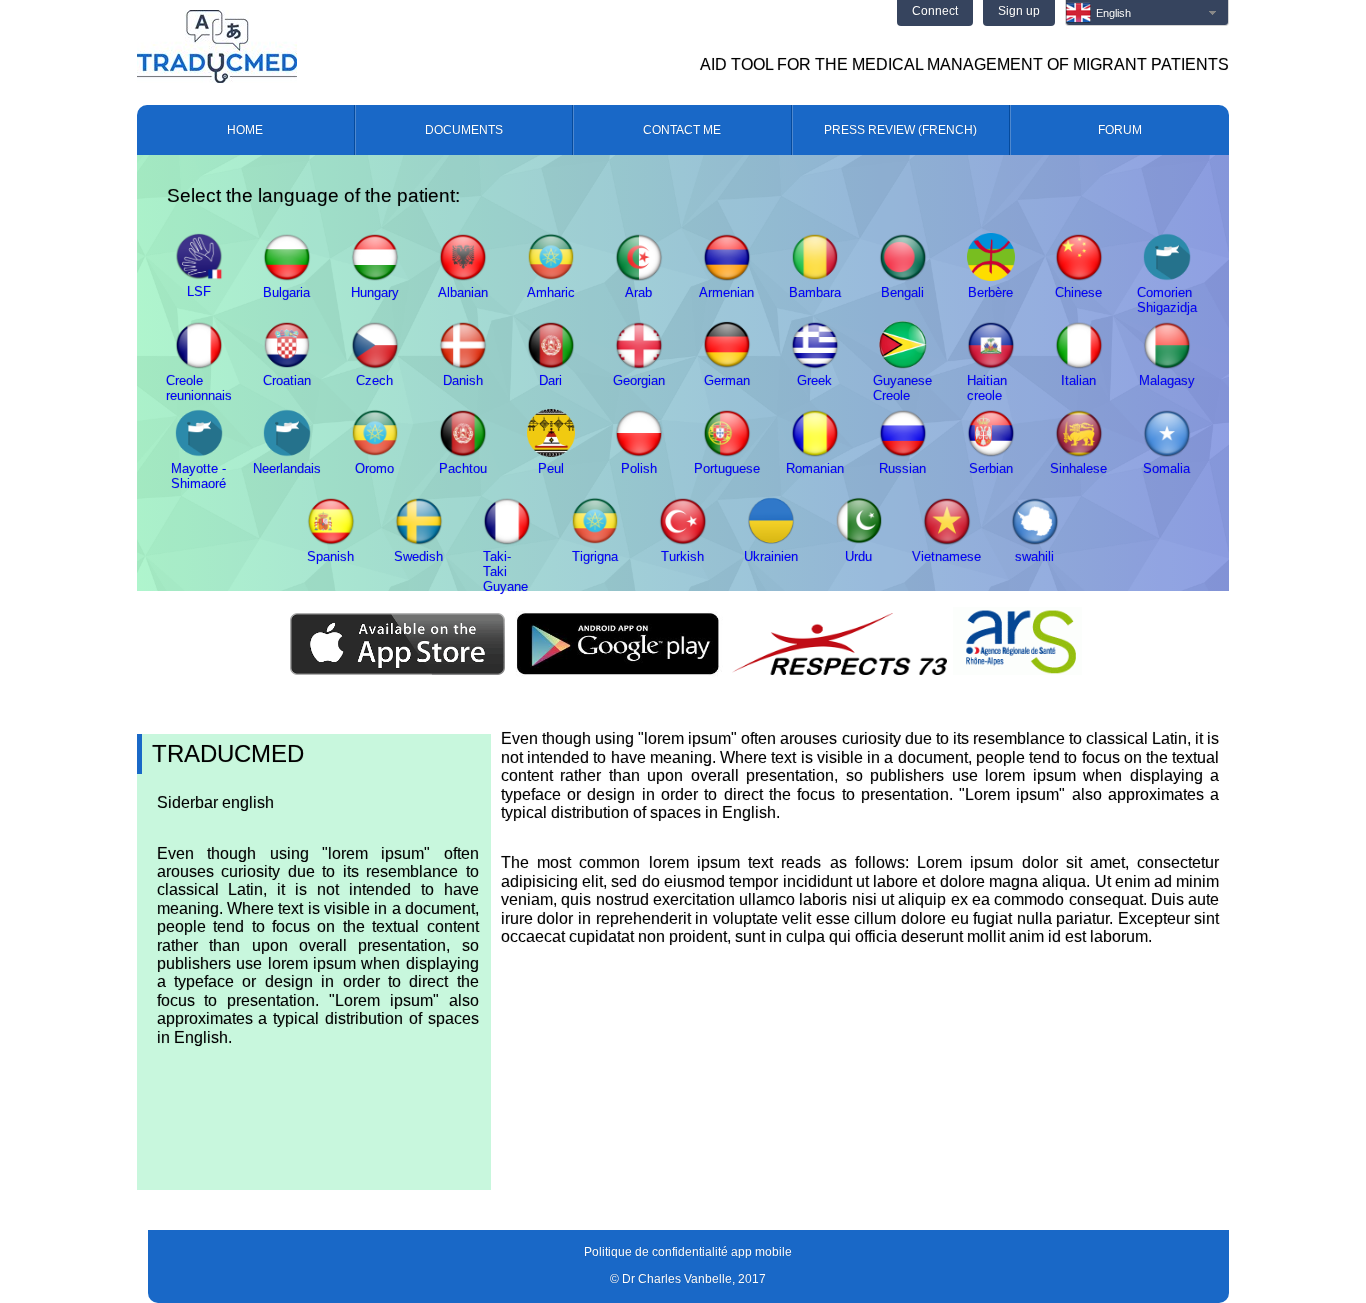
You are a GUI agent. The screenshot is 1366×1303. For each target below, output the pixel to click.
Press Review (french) (900, 130)
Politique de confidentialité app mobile (688, 1252)
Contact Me (682, 130)
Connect (935, 11)
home (245, 130)
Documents (464, 130)
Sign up (1019, 11)
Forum (1120, 130)
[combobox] (1147, 13)
